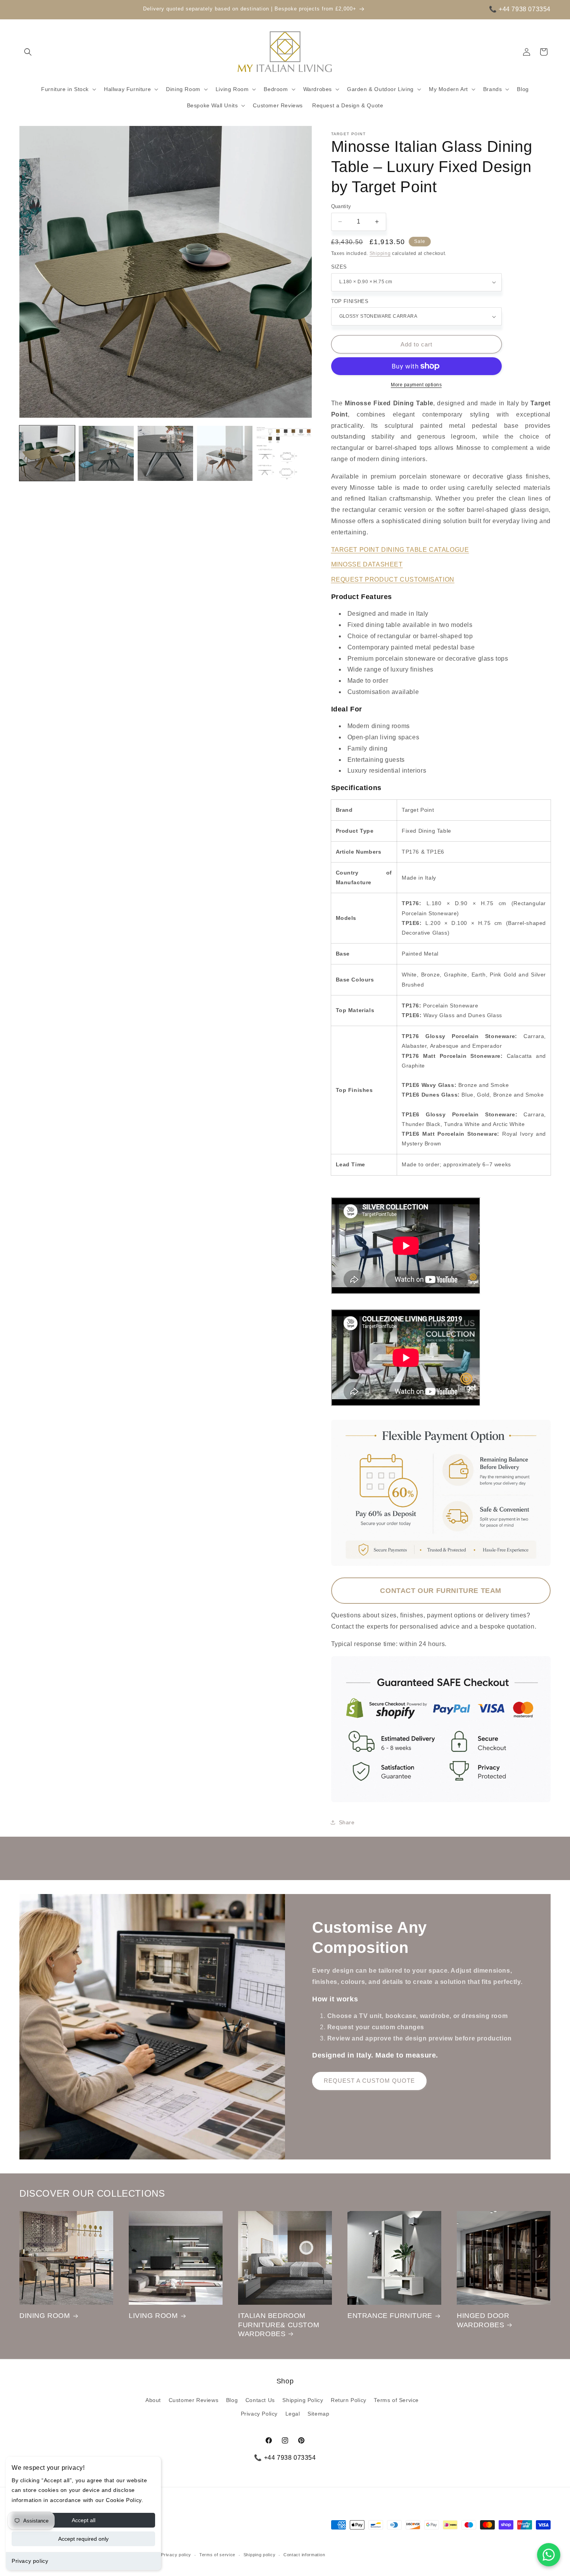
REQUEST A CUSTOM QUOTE (369, 2081)
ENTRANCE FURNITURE (390, 2316)
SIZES (339, 267)
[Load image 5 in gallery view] (284, 454)
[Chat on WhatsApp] (549, 2555)
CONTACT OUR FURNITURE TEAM (441, 1591)
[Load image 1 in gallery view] (47, 454)
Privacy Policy (259, 2414)
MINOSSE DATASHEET (367, 564)
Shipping (380, 253)
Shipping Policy (303, 2400)
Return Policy (349, 2400)
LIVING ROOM (153, 2316)
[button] (28, 52)
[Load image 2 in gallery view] (106, 454)
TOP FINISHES (350, 301)
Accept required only (83, 2539)
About (153, 2400)
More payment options (416, 385)
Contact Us (260, 2400)
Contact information (304, 2555)
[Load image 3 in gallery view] (165, 454)
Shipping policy (260, 2555)
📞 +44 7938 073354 (520, 9)
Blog (232, 2400)
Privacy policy (30, 2561)
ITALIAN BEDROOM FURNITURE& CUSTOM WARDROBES (279, 2325)
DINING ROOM (45, 2316)
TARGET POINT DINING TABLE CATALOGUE (400, 550)
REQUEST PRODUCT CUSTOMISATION (393, 579)
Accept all (84, 2520)
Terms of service (217, 2555)
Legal (293, 2414)
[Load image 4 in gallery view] (225, 454)
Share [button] (347, 1822)
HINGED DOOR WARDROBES (483, 2320)
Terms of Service (396, 2400)
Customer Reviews (194, 2400)
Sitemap (318, 2414)
